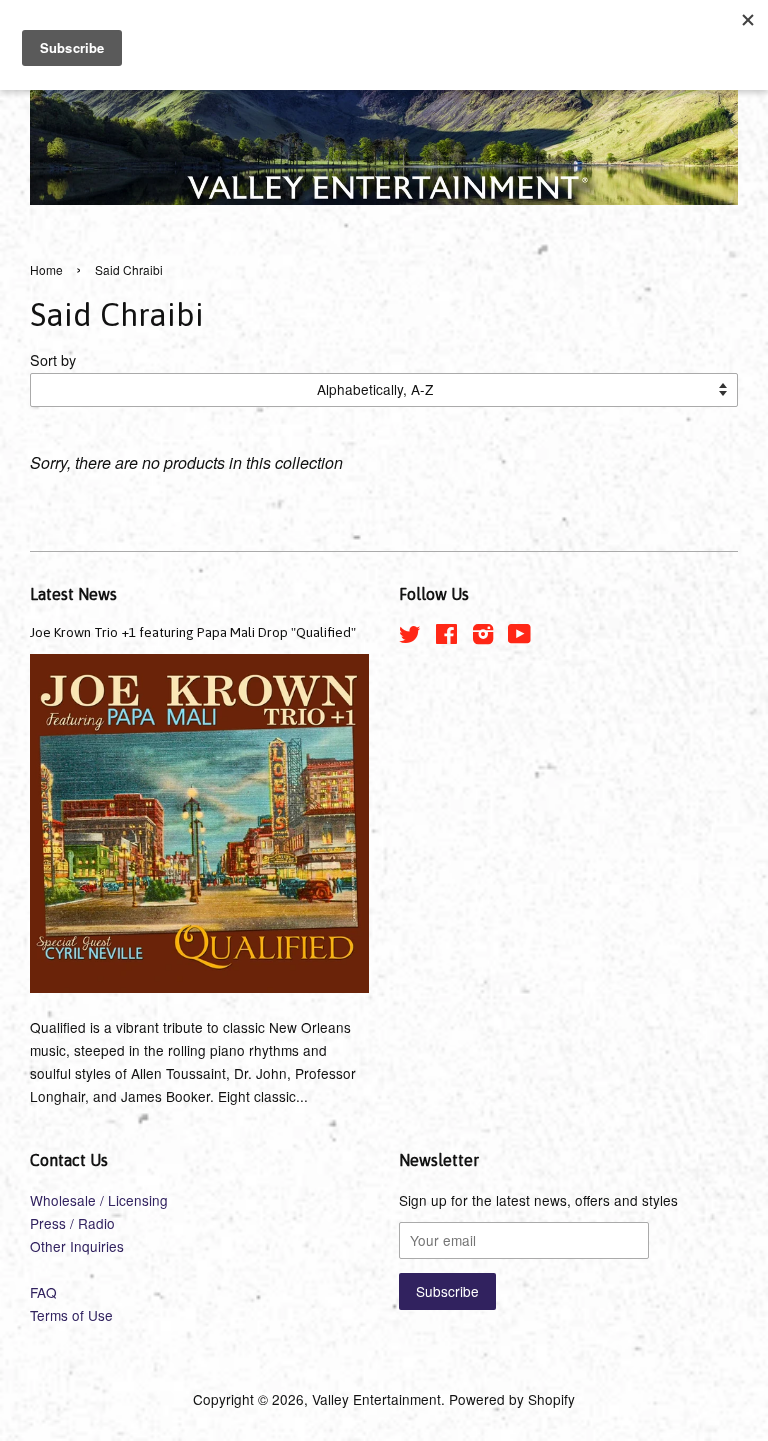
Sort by (53, 359)
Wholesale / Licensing (99, 1200)
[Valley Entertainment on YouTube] (519, 637)
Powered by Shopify (512, 1399)
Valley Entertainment (376, 1399)
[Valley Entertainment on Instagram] (483, 637)
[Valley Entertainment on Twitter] (410, 637)
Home (46, 269)
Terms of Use (71, 1315)
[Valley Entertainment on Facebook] (446, 637)
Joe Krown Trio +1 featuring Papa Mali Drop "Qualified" (193, 632)
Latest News (73, 594)
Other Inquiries (77, 1246)
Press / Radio (72, 1223)
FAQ (43, 1292)
